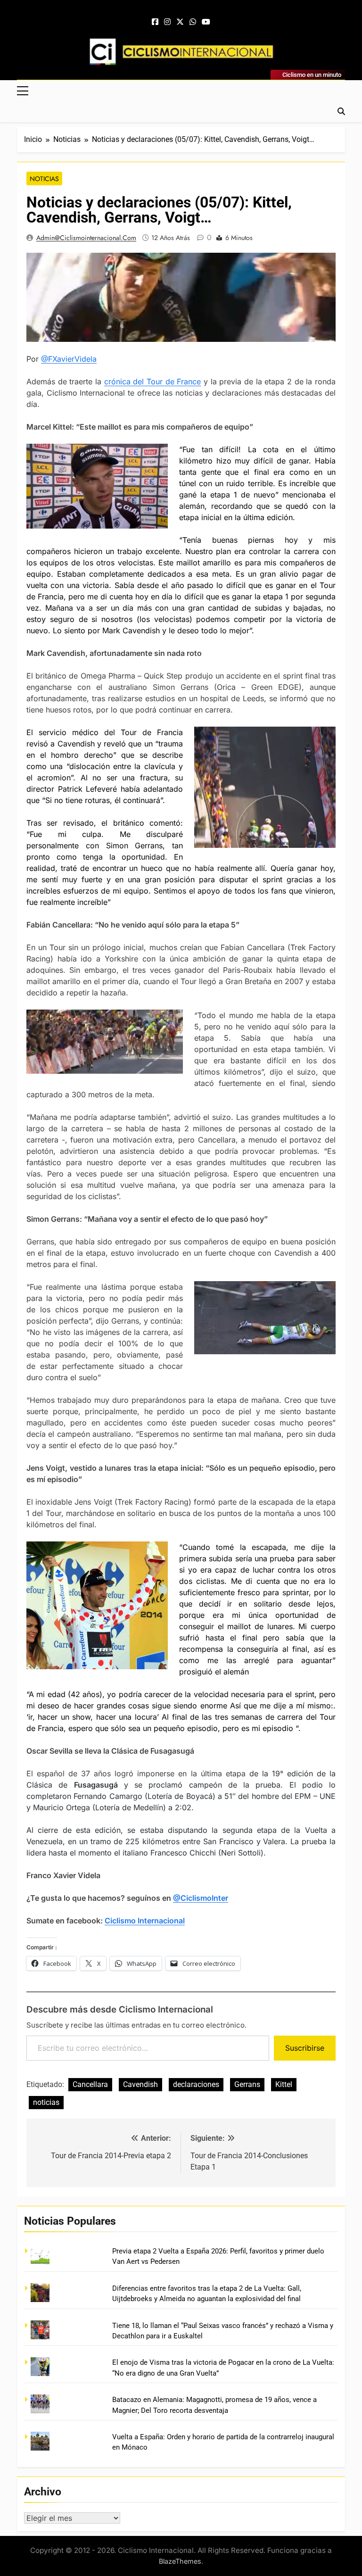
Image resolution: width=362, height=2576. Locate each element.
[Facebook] (155, 22)
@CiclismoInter (201, 1898)
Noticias (44, 179)
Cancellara (90, 2084)
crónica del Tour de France (153, 381)
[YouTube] (206, 22)
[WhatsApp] (193, 22)
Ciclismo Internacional (145, 1921)
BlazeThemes (180, 2561)
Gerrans (247, 2084)
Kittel (284, 2084)
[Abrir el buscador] (341, 111)
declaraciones (196, 2084)
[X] (180, 22)
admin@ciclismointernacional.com (86, 238)
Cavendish (140, 2084)
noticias (46, 2102)
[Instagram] (167, 22)
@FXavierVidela (69, 359)
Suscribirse (305, 2048)
